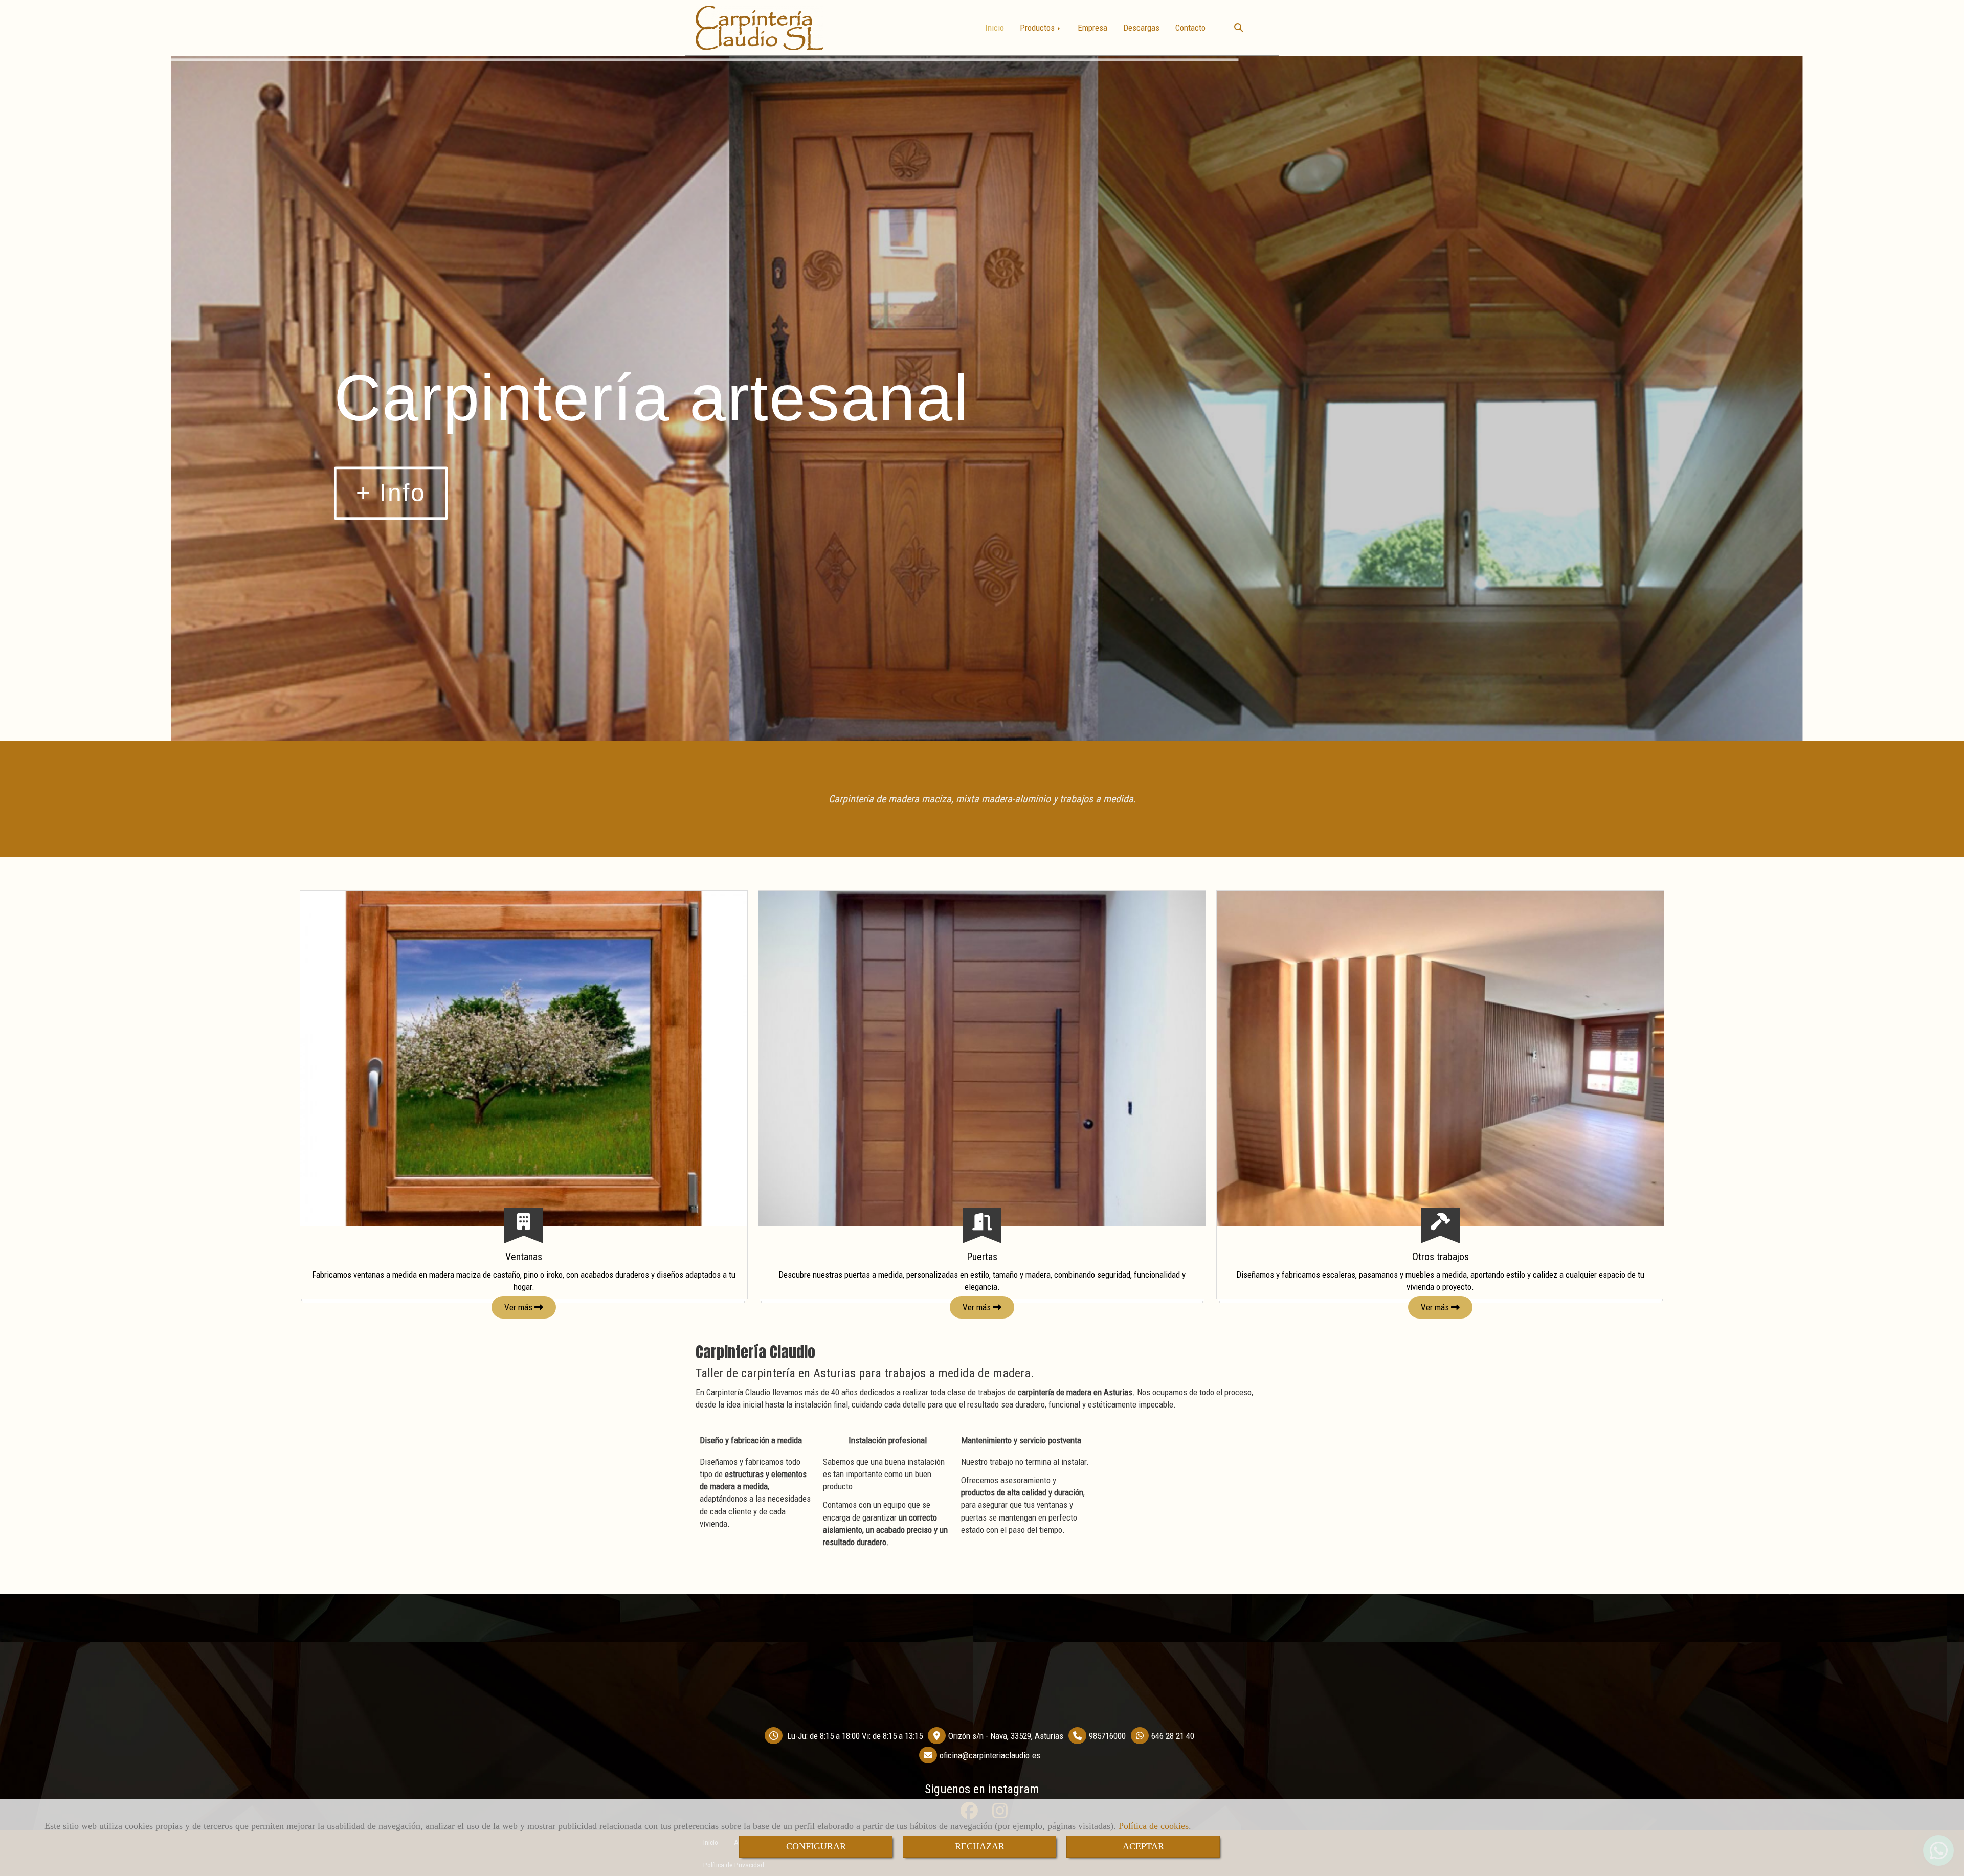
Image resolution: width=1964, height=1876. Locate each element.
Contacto (1190, 28)
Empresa (1092, 28)
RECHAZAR (980, 1846)
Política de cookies (1154, 1826)
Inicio (995, 28)
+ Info (391, 492)
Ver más (519, 1307)
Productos (1038, 28)
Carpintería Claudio (755, 1352)
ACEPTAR (1143, 1846)
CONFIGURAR (816, 1846)
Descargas (1141, 28)
